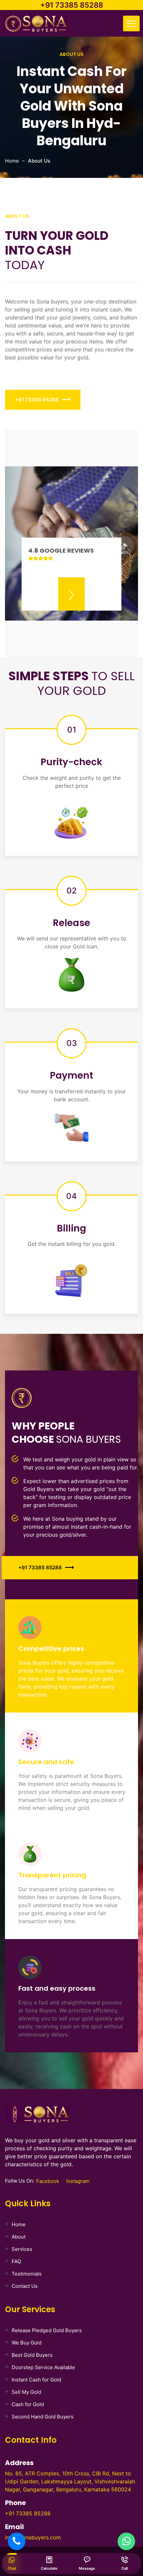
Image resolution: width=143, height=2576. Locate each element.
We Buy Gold (27, 2343)
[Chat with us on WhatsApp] (126, 2541)
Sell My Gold (26, 2392)
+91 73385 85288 (72, 5)
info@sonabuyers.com (33, 2537)
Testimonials (27, 2274)
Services (22, 2249)
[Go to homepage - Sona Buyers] (36, 25)
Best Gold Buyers (32, 2355)
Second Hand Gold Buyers (43, 2417)
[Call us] (17, 2541)
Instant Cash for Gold (36, 2380)
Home (12, 161)
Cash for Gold (28, 2404)
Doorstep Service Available (43, 2367)
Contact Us (25, 2286)
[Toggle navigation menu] (131, 23)
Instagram (78, 2181)
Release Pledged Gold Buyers (47, 2330)
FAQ (16, 2261)
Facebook (48, 2181)
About (19, 2237)
